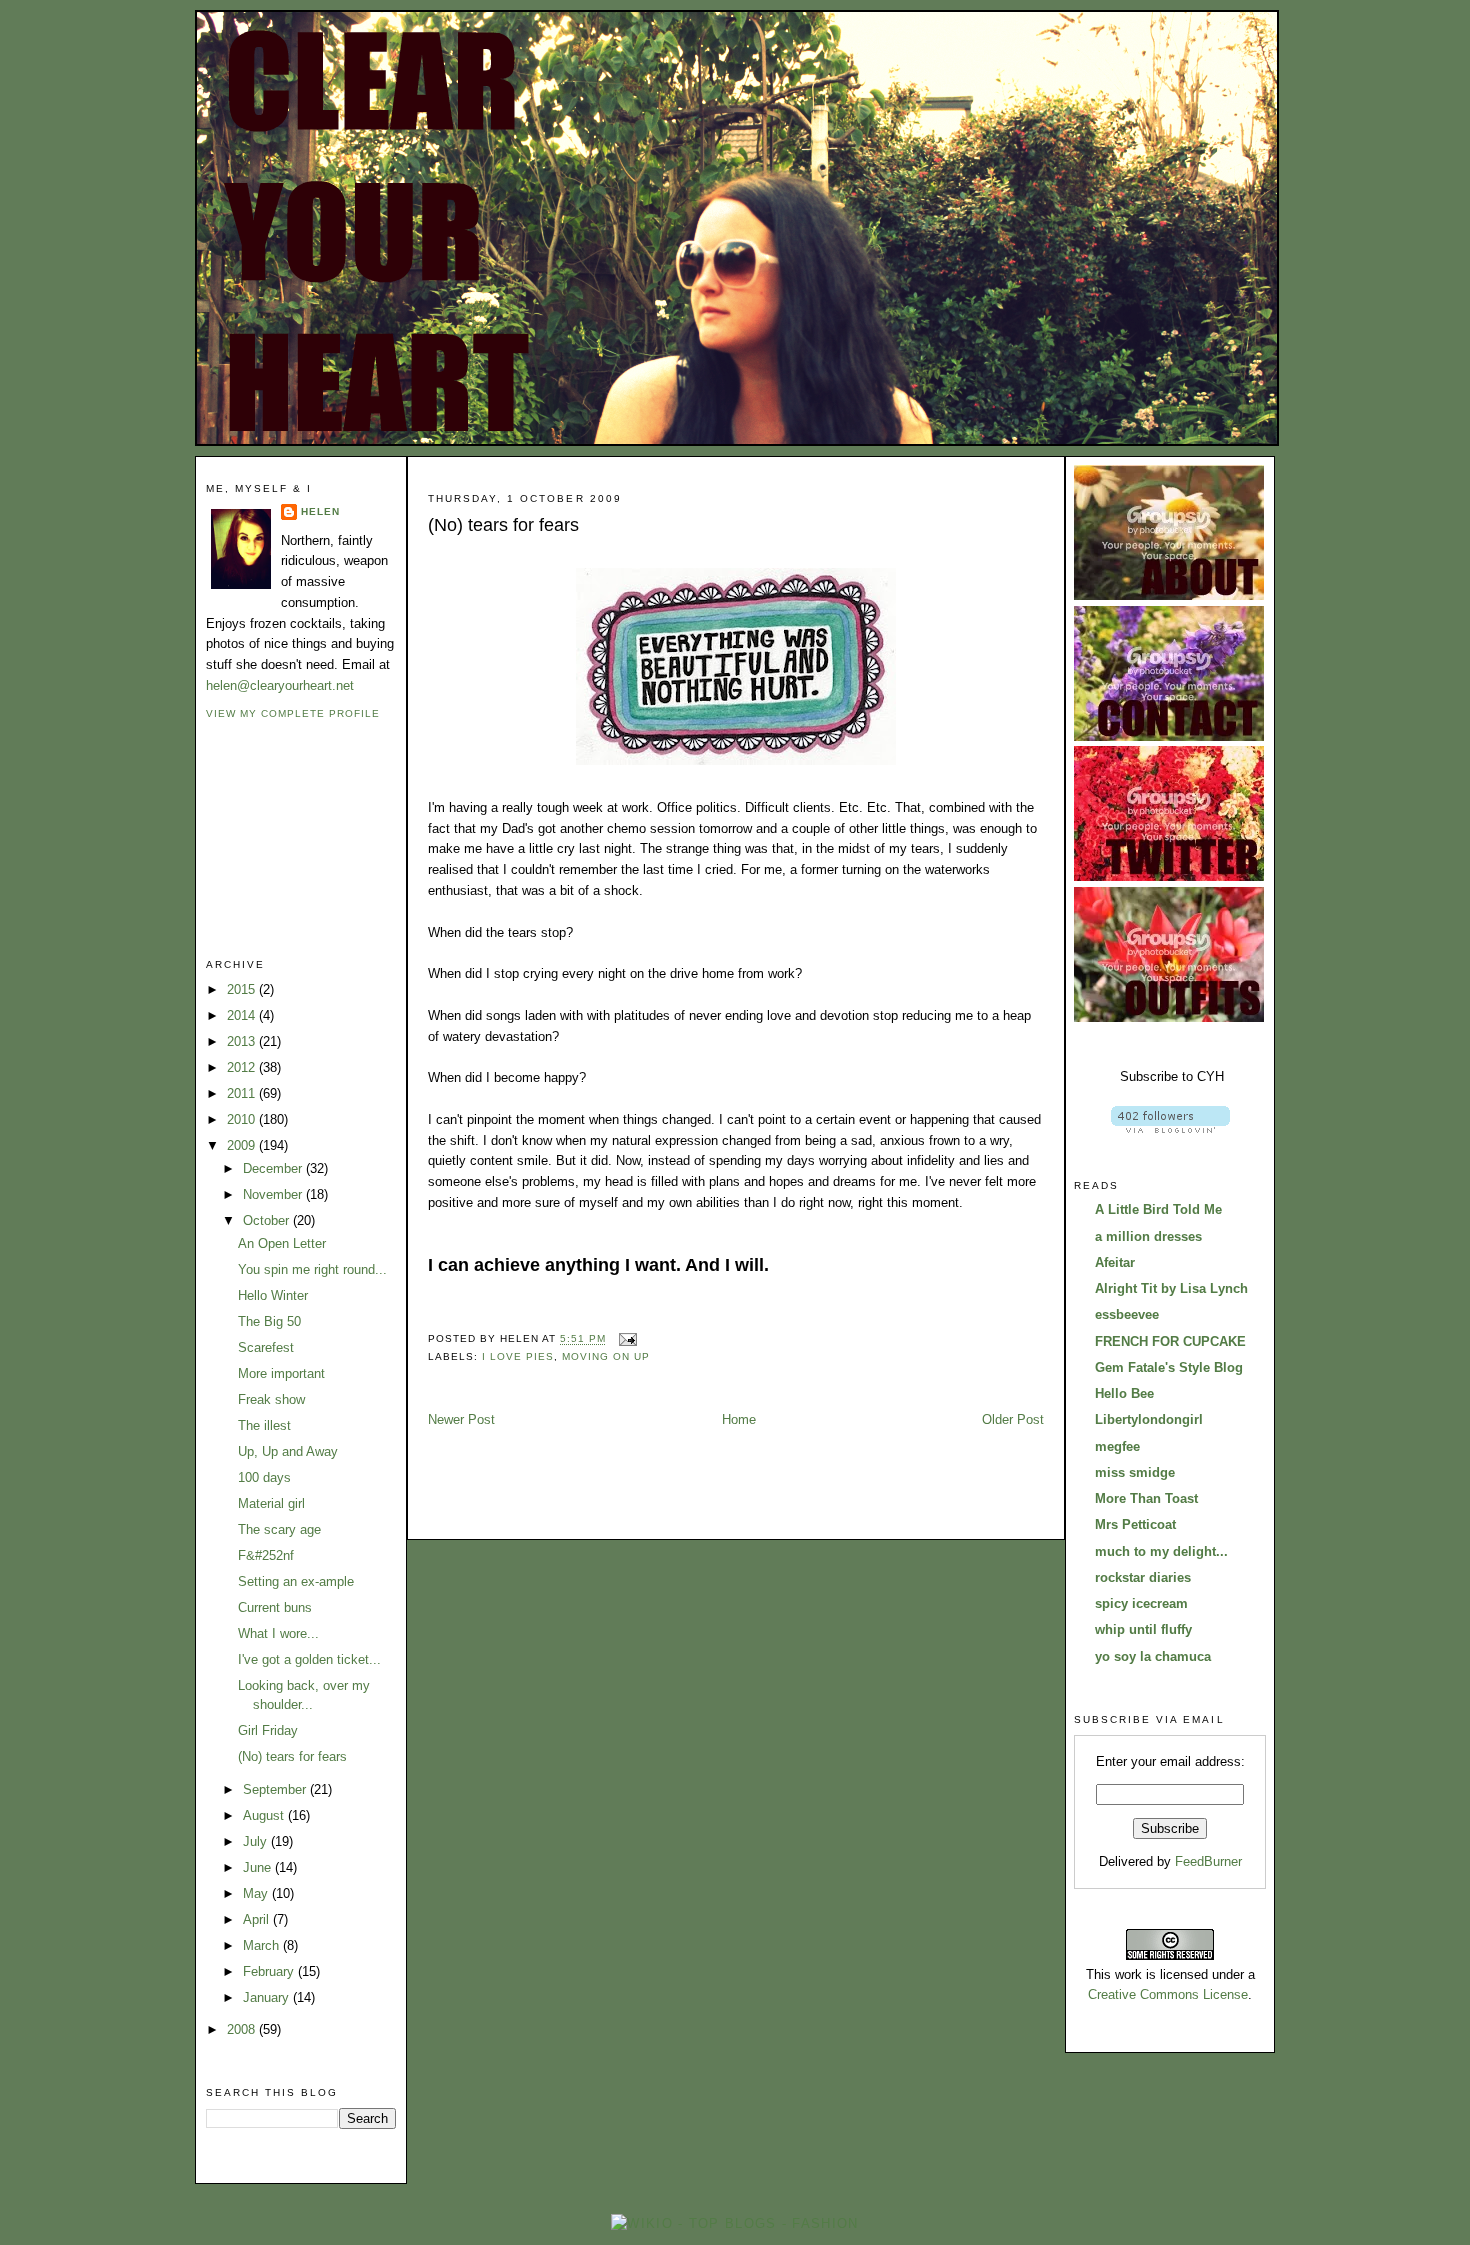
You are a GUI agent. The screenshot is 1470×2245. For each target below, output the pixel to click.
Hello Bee (1124, 1393)
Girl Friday (268, 1730)
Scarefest (266, 1347)
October (268, 1220)
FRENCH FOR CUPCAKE (1170, 1341)
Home (739, 1419)
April (258, 1919)
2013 (243, 1041)
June (259, 1867)
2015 (243, 989)
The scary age (279, 1529)
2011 (243, 1093)
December (274, 1168)
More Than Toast (1146, 1498)
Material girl (271, 1503)
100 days (264, 1477)
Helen (320, 511)
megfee (1117, 1446)
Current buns (275, 1607)
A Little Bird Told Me (1158, 1209)
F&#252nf (266, 1555)
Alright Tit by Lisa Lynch (1171, 1288)
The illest (264, 1425)
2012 (243, 1067)
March (263, 1945)
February (270, 1971)
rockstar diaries (1143, 1577)
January (268, 1997)
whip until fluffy (1143, 1629)
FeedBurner (1208, 1861)
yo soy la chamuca (1153, 1656)
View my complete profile (293, 713)
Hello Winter (273, 1295)
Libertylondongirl (1149, 1419)
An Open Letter (282, 1243)
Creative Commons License (1168, 1994)
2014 (243, 1015)
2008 (243, 2029)
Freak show (271, 1399)
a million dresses (1148, 1236)
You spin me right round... (312, 1269)
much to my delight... (1161, 1551)
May (257, 1893)
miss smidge (1135, 1472)
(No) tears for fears (292, 1756)
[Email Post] (625, 1339)
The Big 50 (269, 1321)
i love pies (518, 1356)
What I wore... (278, 1633)
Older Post (1013, 1419)
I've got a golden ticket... (309, 1659)
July (257, 1841)
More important (281, 1373)
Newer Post (461, 1419)
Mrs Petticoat (1135, 1524)
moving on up (606, 1356)
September (276, 1789)
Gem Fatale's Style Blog (1169, 1367)
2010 (243, 1119)
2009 (243, 1145)
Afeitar (1115, 1262)
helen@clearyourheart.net (280, 685)
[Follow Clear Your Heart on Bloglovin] (1170, 1128)
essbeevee (1127, 1314)
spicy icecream (1141, 1603)
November (274, 1194)
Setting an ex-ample (296, 1581)
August (265, 1815)
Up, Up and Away (288, 1451)
